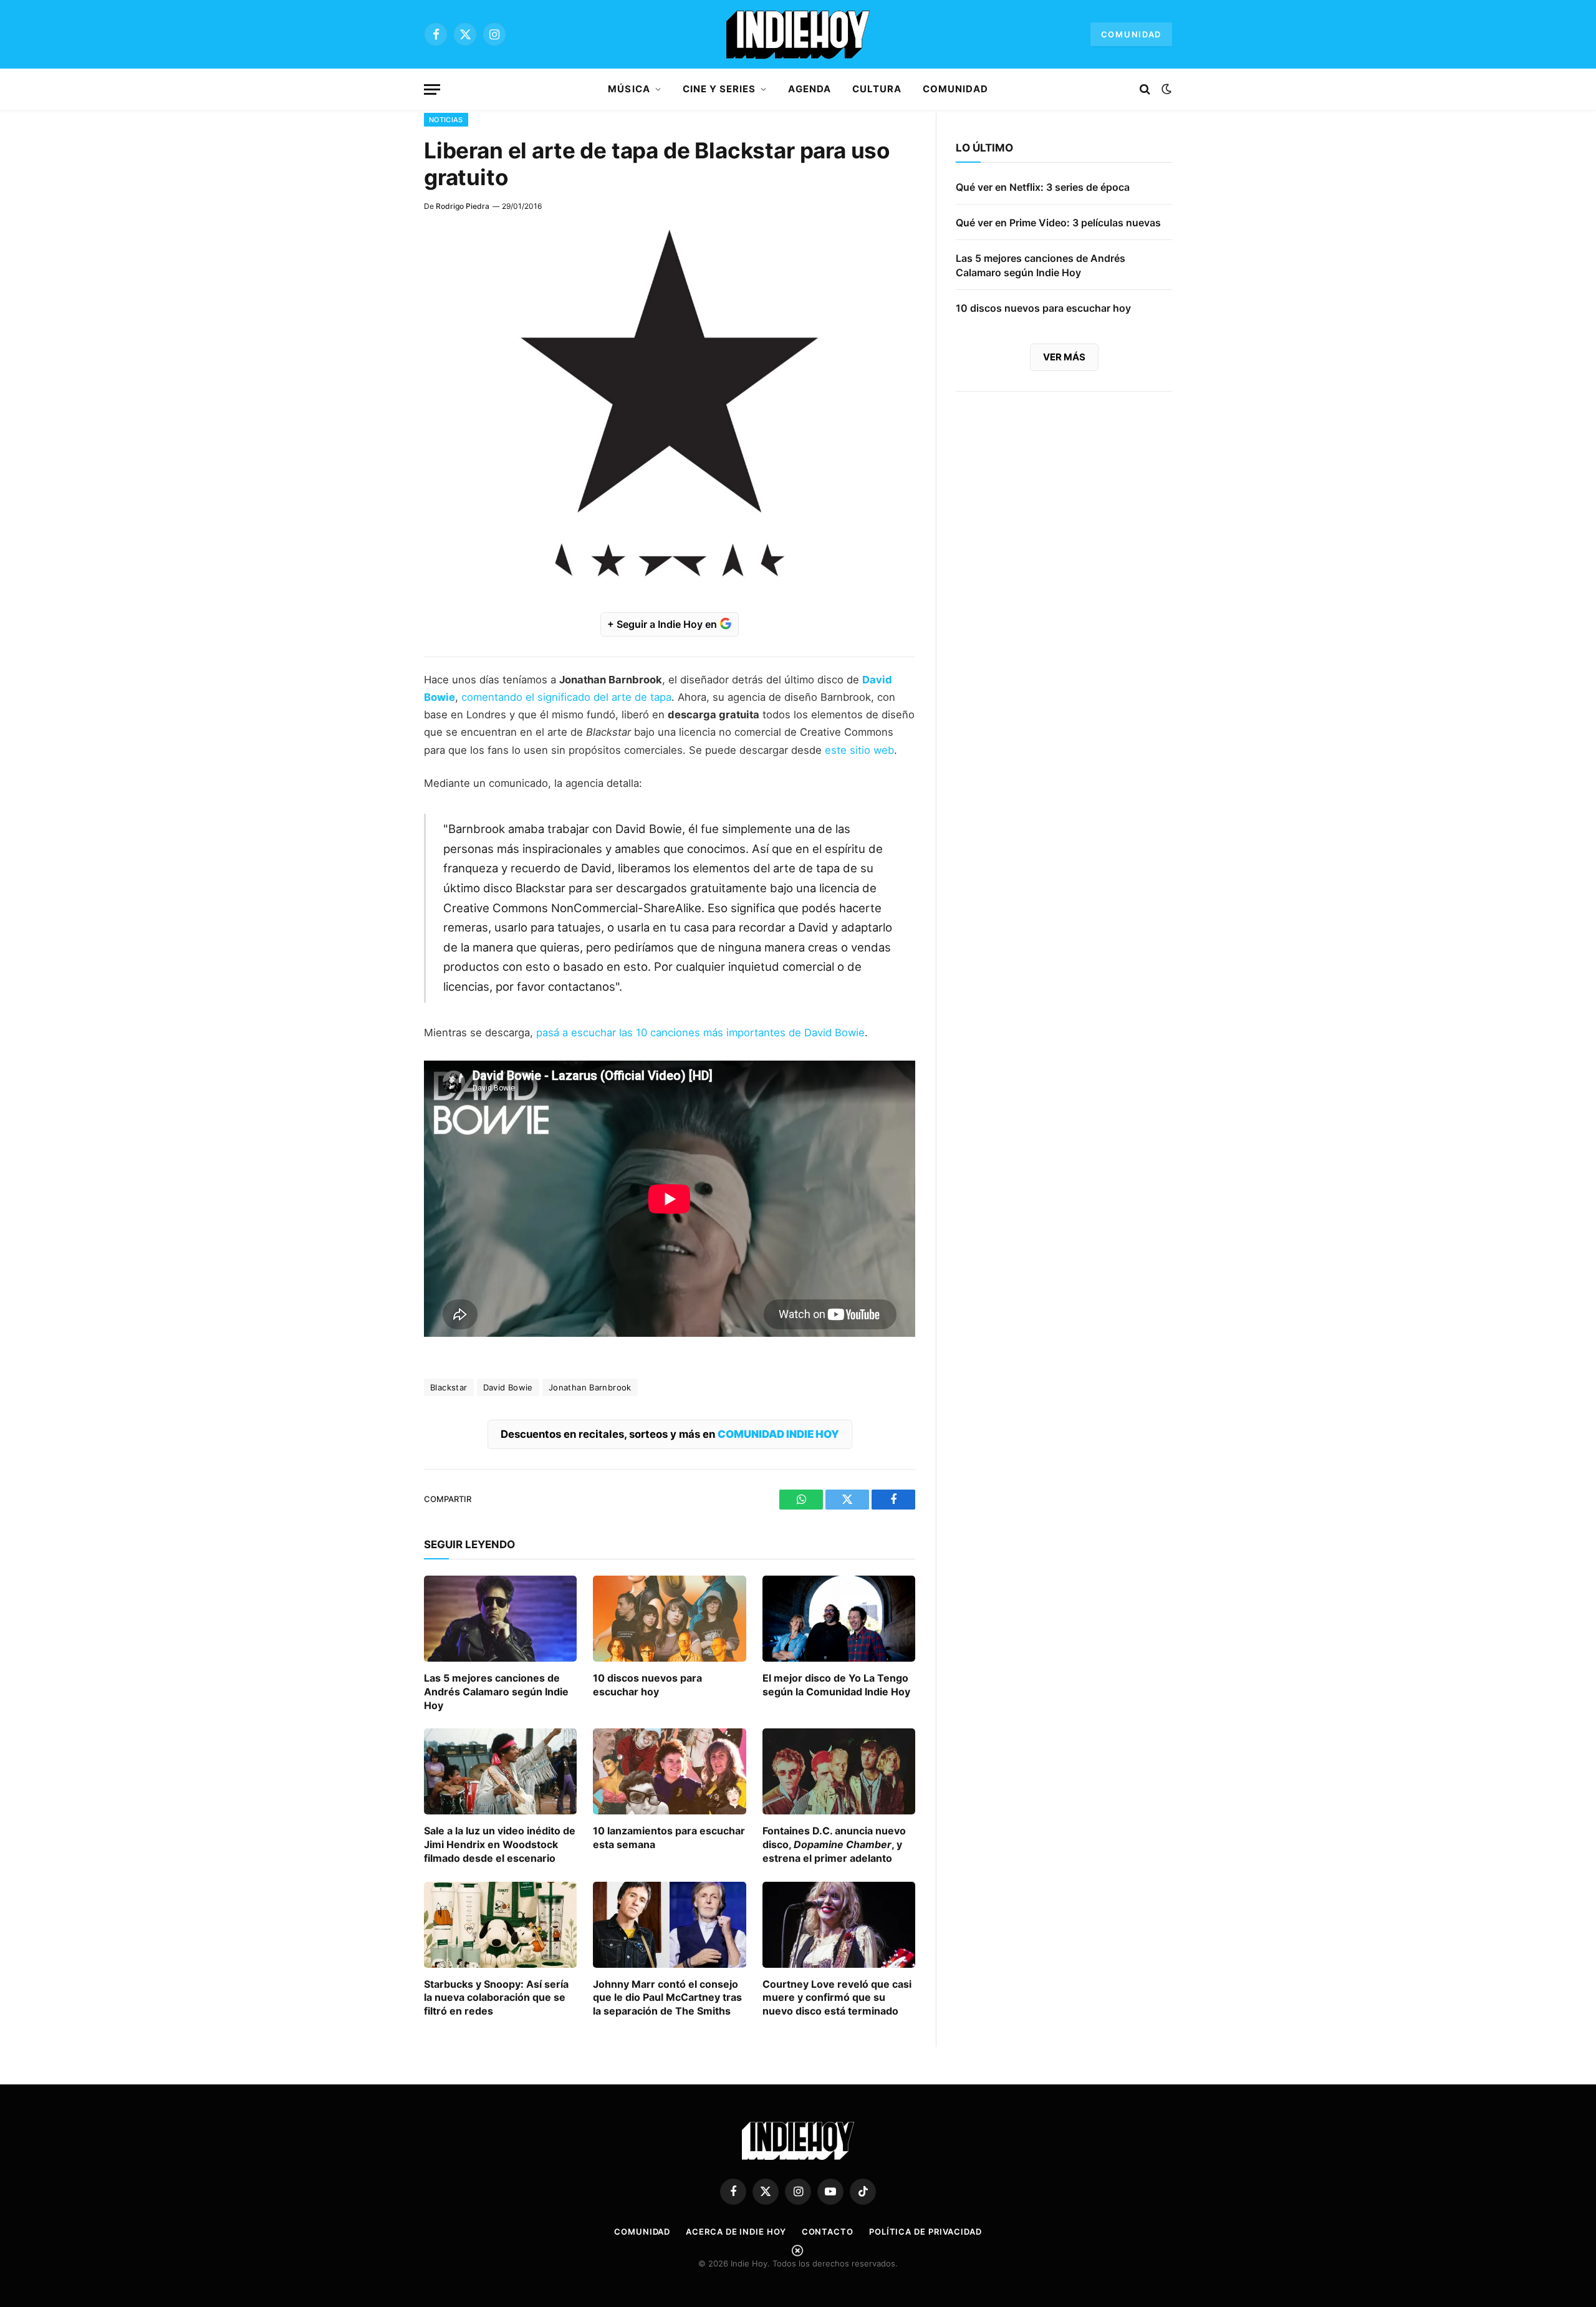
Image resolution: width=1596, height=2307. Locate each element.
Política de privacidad (925, 2232)
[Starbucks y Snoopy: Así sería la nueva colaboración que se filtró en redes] (500, 1925)
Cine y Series (719, 89)
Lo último (984, 148)
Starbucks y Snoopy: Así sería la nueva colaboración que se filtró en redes (496, 1998)
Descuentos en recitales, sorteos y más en (670, 1434)
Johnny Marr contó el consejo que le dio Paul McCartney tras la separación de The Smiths (667, 1998)
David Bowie (508, 1387)
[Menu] (432, 89)
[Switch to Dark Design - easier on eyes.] (1165, 89)
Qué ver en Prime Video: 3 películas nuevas (1058, 223)
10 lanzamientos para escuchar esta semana (669, 1837)
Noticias (446, 120)
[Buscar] (1145, 89)
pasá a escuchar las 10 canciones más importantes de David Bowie (700, 1033)
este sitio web (859, 750)
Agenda (809, 89)
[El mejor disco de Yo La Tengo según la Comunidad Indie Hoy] (839, 1619)
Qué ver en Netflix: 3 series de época (1043, 187)
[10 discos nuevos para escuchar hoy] (669, 1619)
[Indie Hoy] (798, 34)
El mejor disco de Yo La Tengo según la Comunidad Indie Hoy (836, 1685)
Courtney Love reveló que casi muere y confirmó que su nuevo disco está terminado (837, 1998)
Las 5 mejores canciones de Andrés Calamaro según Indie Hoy (496, 1692)
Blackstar (449, 1387)
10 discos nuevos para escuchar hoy (647, 1685)
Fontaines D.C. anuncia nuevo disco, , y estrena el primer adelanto (834, 1844)
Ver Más (1064, 357)
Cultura (877, 89)
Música (629, 89)
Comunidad (1131, 34)
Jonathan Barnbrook (590, 1387)
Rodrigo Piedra (463, 206)
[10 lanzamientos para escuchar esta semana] (669, 1771)
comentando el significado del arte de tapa (566, 697)
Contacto (828, 2232)
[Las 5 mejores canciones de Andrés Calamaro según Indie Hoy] (500, 1619)
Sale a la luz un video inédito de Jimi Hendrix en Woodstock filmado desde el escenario (500, 1844)
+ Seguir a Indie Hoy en (663, 624)
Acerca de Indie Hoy (736, 2232)
